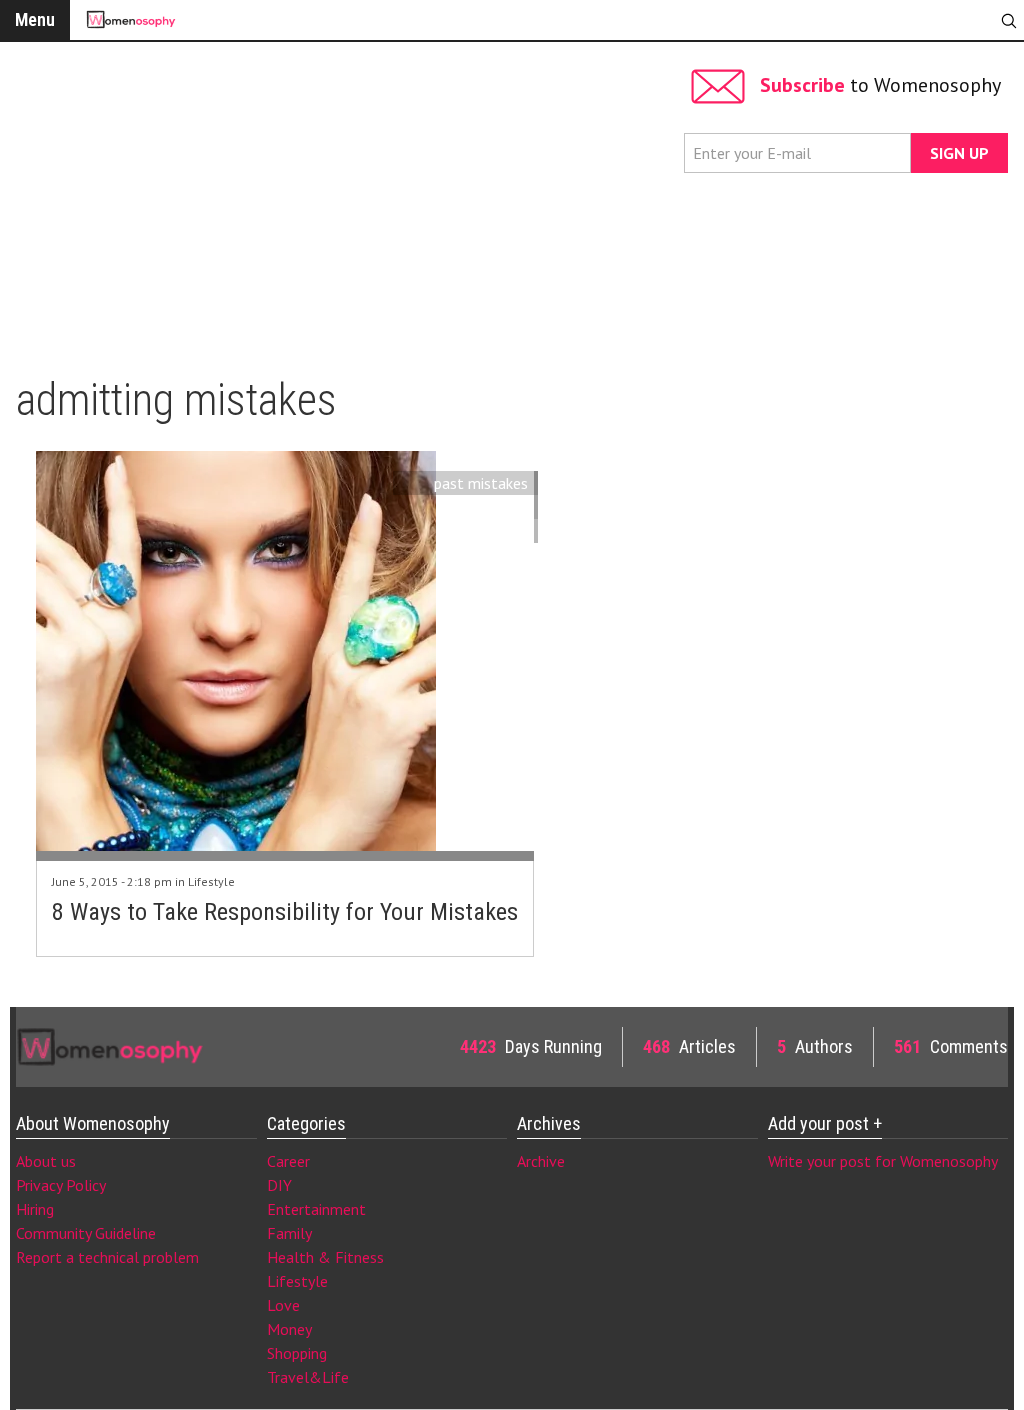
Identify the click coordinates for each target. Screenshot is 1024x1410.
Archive (541, 1161)
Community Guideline (86, 1233)
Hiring (35, 1209)
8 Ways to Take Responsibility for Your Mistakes (285, 912)
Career (288, 1161)
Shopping (297, 1353)
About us (46, 1161)
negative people (474, 531)
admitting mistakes (463, 507)
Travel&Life (308, 1377)
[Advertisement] (345, 200)
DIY (279, 1185)
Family (289, 1233)
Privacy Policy (61, 1185)
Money (289, 1329)
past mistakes (481, 483)
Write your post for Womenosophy (883, 1161)
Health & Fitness (325, 1257)
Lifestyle (211, 881)
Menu (35, 19)
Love (283, 1305)
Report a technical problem (107, 1257)
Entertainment (316, 1209)
